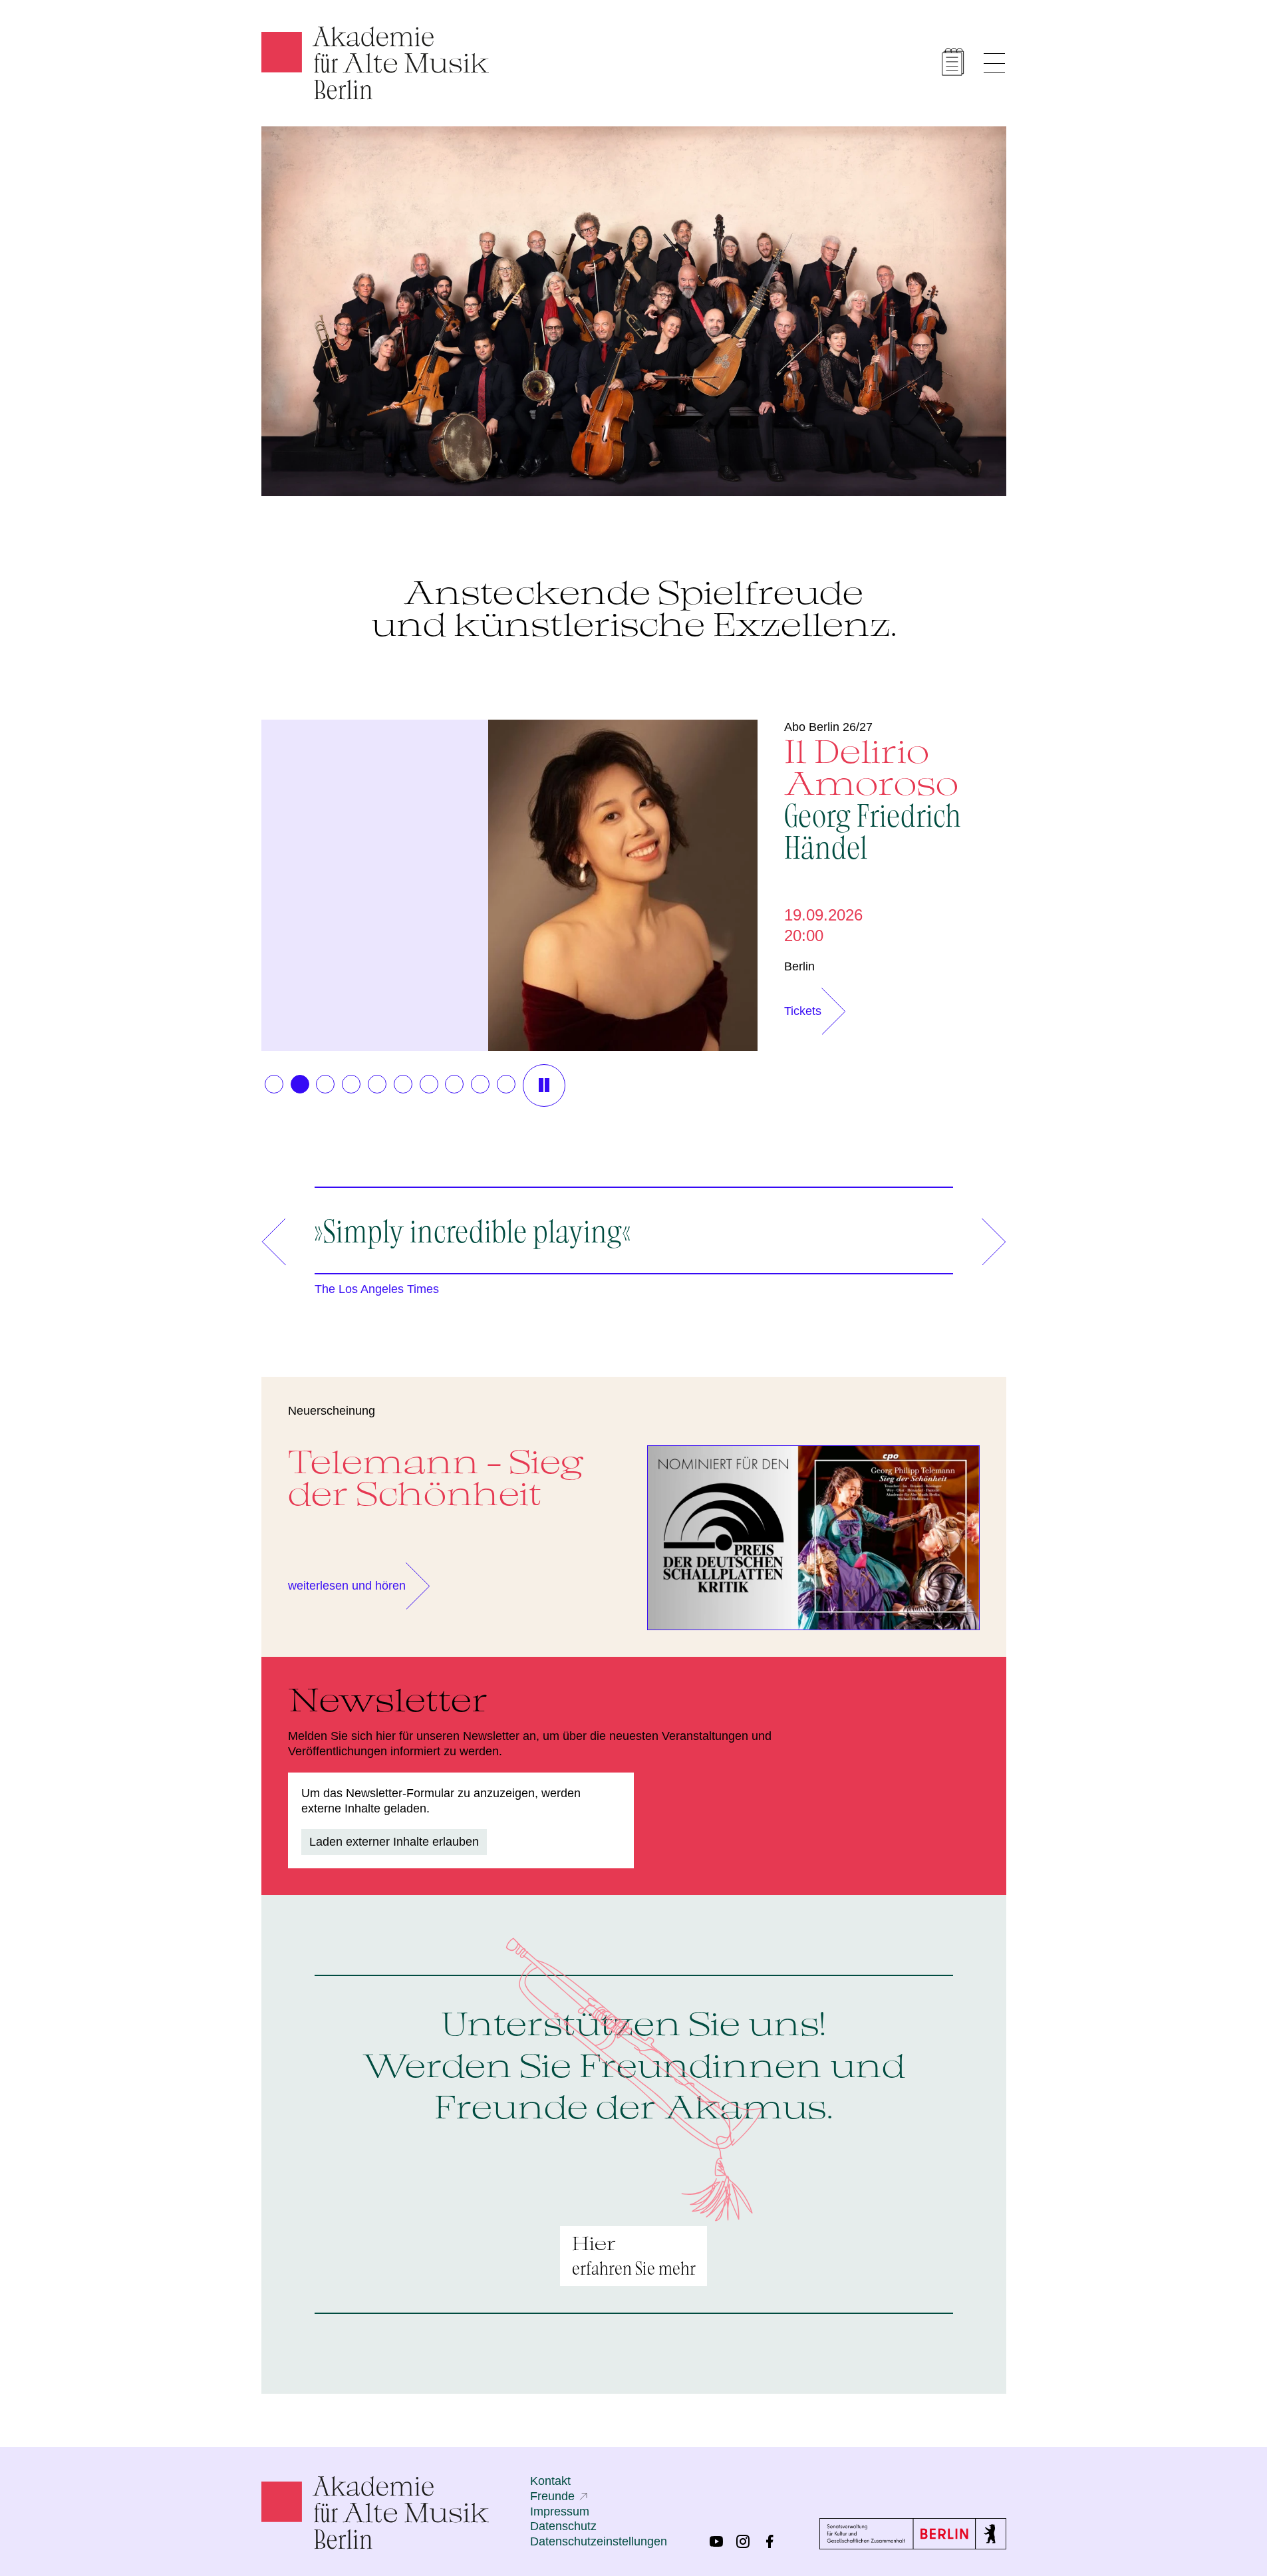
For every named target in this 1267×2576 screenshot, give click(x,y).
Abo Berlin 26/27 (828, 727)
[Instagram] (743, 2541)
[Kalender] (953, 62)
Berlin (799, 966)
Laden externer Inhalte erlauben (394, 1842)
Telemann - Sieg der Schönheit (436, 1477)
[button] (274, 1084)
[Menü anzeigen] (994, 63)
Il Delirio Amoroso (873, 797)
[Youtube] (716, 2541)
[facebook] (770, 2541)
